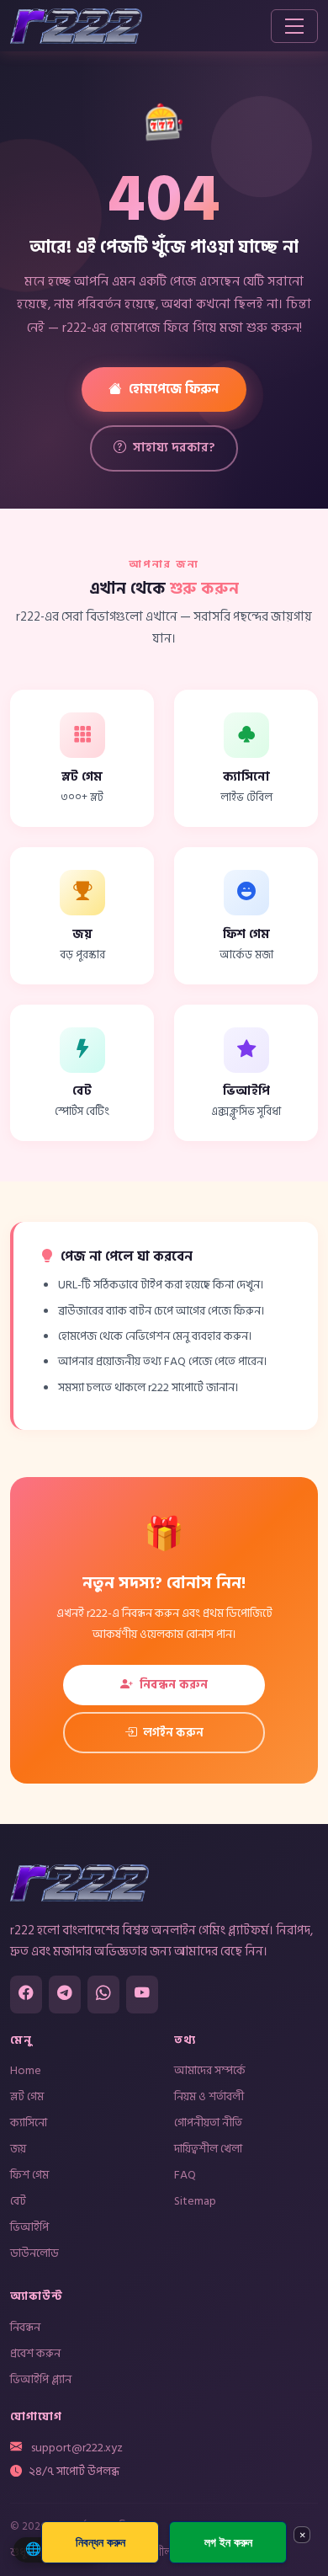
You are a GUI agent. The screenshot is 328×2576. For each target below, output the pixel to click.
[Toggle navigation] (294, 26)
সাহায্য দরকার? (174, 448)
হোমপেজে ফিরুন (174, 389)
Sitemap (195, 2201)
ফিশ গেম (29, 2175)
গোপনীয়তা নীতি (208, 2123)
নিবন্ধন (25, 2327)
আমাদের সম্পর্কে (210, 2070)
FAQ (185, 2175)
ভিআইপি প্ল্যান (41, 2379)
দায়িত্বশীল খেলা (208, 2149)
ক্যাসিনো (29, 2123)
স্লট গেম (27, 2096)
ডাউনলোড (34, 2253)
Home (26, 2070)
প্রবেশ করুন (35, 2353)
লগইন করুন (173, 1733)
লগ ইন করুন (228, 2542)
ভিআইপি (29, 2227)
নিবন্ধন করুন (174, 1685)
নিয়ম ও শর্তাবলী (209, 2096)
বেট (18, 2201)
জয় (18, 2149)
